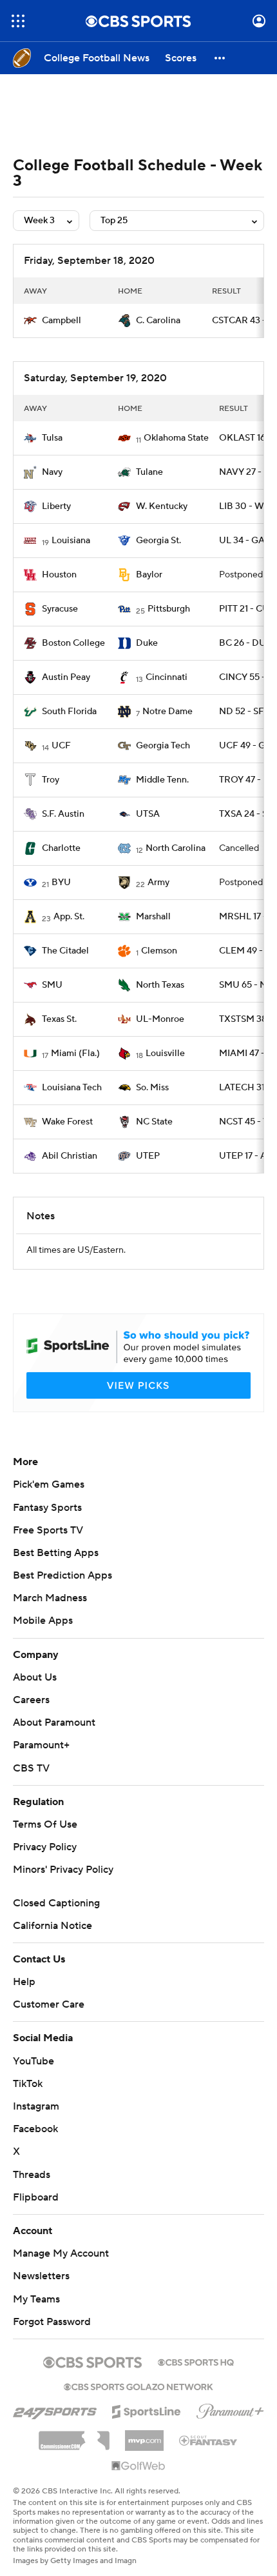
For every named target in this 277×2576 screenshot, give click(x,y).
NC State (154, 1122)
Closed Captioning (56, 1903)
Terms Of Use (45, 1824)
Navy (52, 472)
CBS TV (31, 1768)
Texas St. (59, 1019)
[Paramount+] (230, 2409)
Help (24, 1982)
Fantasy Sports (47, 1508)
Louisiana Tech (72, 1088)
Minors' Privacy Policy (63, 1870)
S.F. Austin (63, 814)
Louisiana (71, 541)
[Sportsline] (147, 2410)
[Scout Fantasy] (209, 2440)
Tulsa (52, 438)
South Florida (69, 712)
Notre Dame (167, 712)
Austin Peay (66, 677)
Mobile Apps (43, 1621)
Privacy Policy (45, 1847)
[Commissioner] (74, 2436)
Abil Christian (70, 1156)
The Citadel (65, 951)
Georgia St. (158, 541)
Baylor (149, 575)
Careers (31, 1700)
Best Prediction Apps (62, 1575)
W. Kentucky (162, 506)
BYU (61, 883)
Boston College (73, 643)
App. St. (69, 917)
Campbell (62, 321)
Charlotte (61, 848)
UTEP (148, 1156)
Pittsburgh (169, 609)
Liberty (56, 506)
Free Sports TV (48, 1530)
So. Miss (152, 1088)
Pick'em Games (49, 1484)
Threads (32, 2175)
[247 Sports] (55, 2410)
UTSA (148, 814)
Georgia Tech (163, 746)
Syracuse (60, 609)
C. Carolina (158, 321)
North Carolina (176, 848)
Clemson (159, 951)
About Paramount (54, 1722)
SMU (52, 985)
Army (158, 883)
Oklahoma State (176, 438)
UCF (61, 746)
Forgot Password (52, 2322)
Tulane (149, 472)
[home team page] (30, 321)
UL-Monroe (160, 1019)
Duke (147, 643)
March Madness (50, 1598)
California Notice (53, 1926)
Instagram (36, 2106)
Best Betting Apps (56, 1553)
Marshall (153, 917)
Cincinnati (167, 677)
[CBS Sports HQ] (196, 2361)
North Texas (160, 985)
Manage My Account (61, 2253)
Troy (51, 780)
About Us (35, 1677)
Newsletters (41, 2276)
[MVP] (144, 2435)
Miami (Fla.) (75, 1053)
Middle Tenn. (162, 780)
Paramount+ (41, 1745)
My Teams (36, 2299)
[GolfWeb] (138, 2466)
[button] (18, 21)
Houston (59, 575)
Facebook (35, 2129)
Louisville (165, 1053)
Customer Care (49, 2004)
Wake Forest (67, 1122)
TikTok (28, 2084)
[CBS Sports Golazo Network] (138, 2386)
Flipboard (36, 2197)
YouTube (33, 2061)
